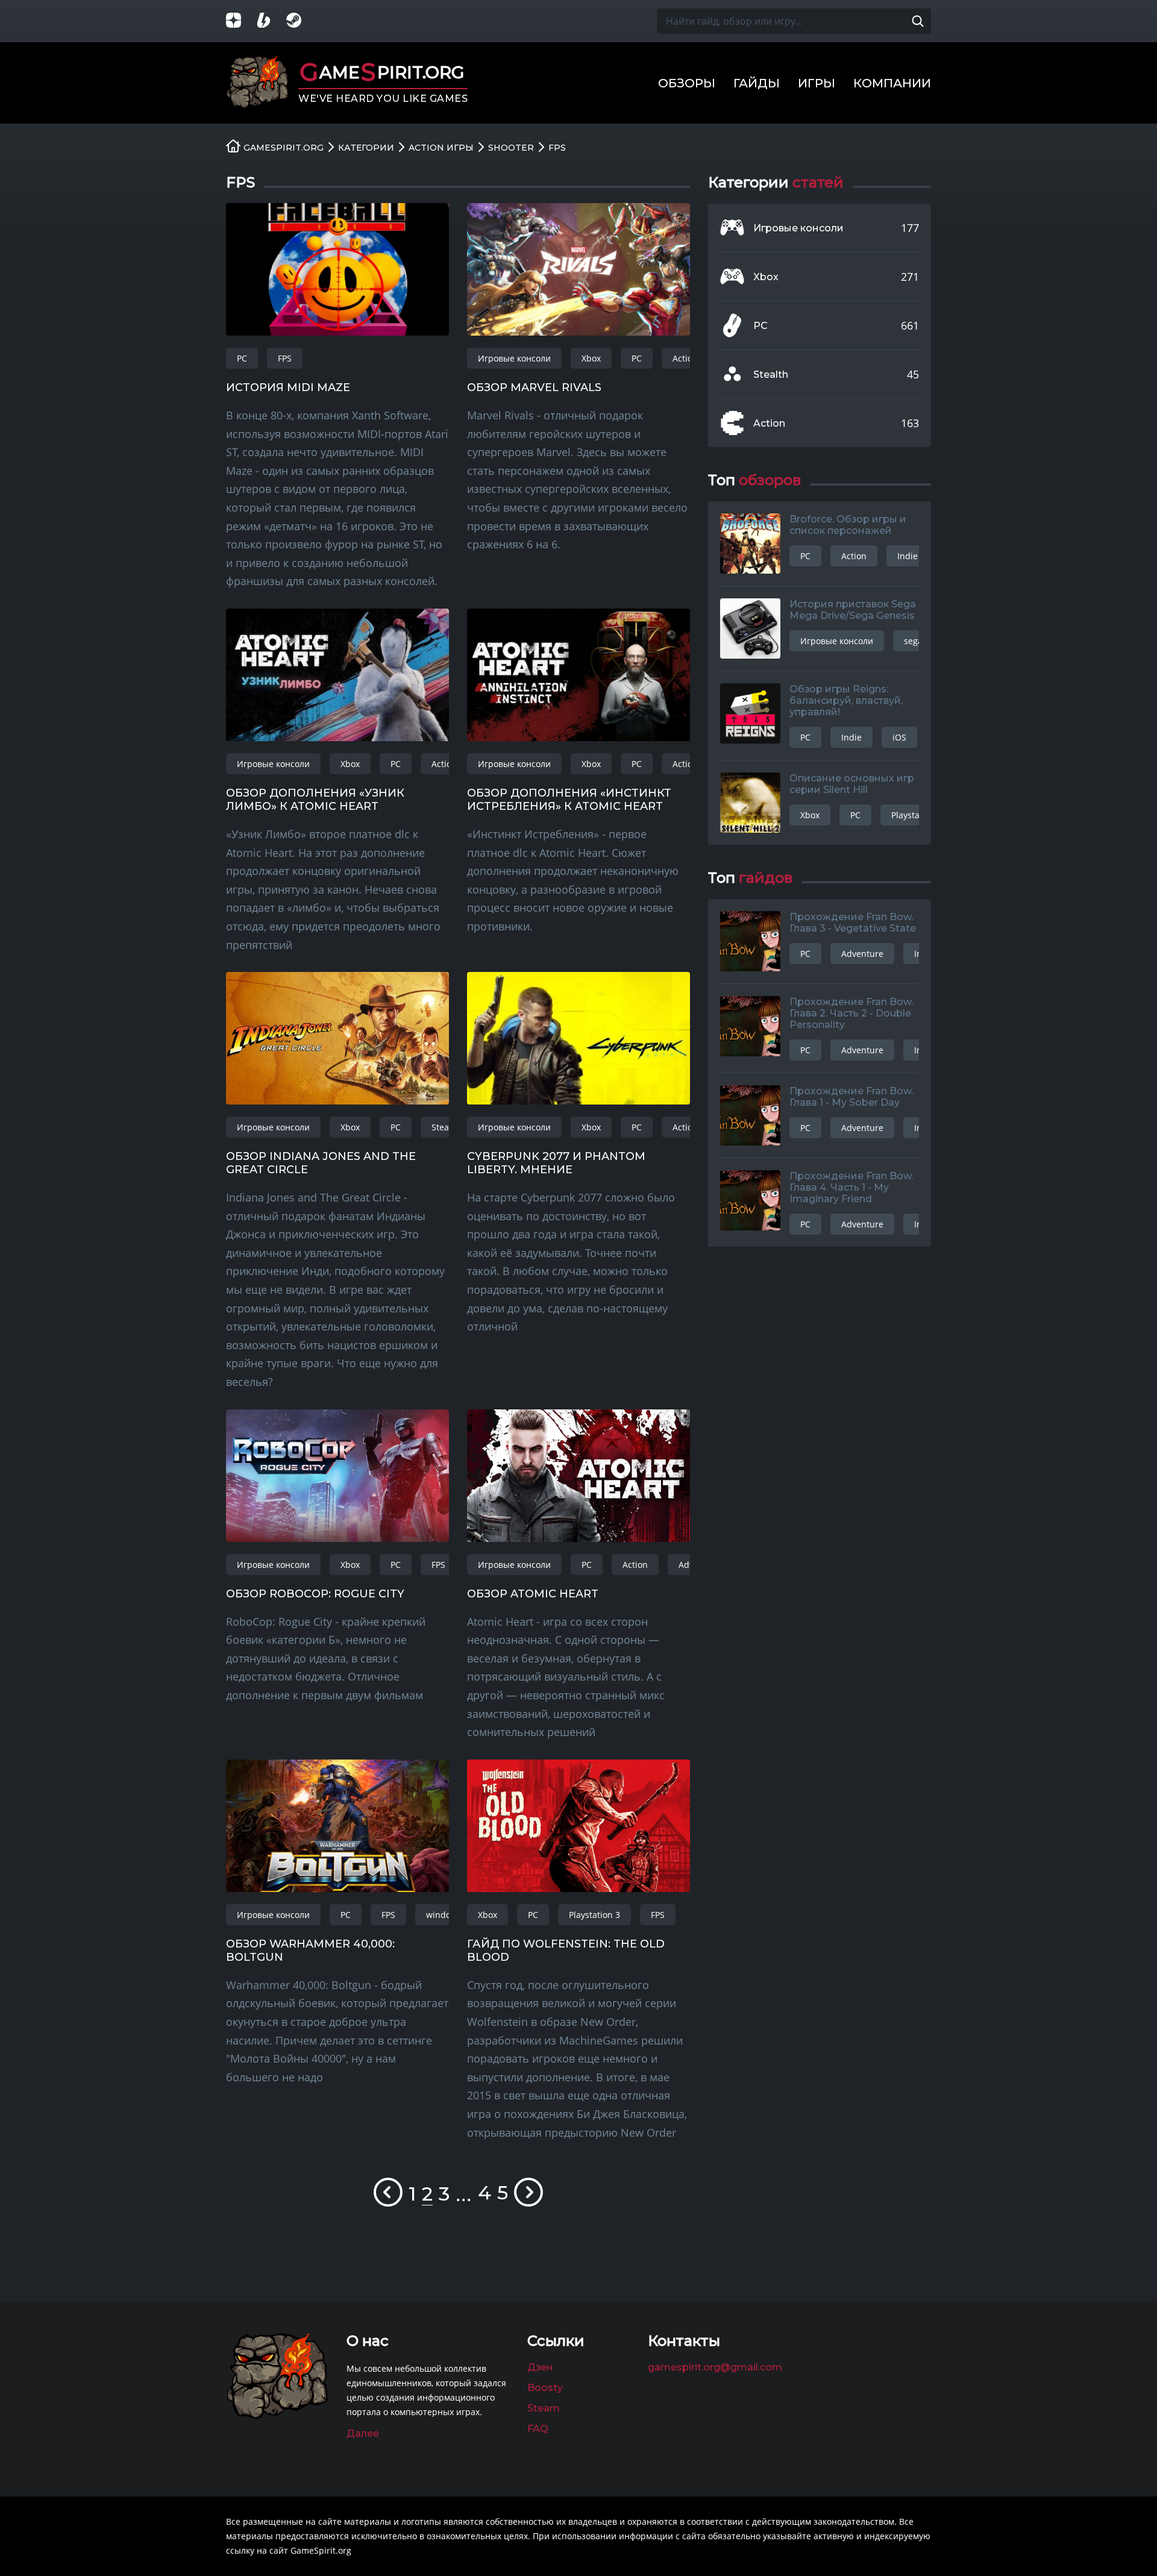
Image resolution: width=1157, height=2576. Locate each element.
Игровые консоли (514, 358)
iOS (899, 737)
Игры (817, 83)
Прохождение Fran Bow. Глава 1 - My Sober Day (851, 1097)
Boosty (545, 2388)
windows (444, 1915)
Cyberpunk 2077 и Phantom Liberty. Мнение (556, 1163)
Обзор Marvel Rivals (534, 387)
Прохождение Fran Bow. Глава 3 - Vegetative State (853, 923)
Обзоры (687, 83)
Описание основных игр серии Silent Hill (852, 784)
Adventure (862, 954)
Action (685, 358)
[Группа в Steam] (301, 21)
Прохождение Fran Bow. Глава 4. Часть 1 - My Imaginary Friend (851, 1187)
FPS (285, 358)
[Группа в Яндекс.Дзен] (241, 21)
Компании (892, 83)
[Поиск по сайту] (918, 21)
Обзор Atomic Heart (533, 1594)
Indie (908, 556)
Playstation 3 (594, 1915)
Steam (544, 2408)
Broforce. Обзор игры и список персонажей (848, 525)
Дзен (540, 2367)
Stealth (446, 1127)
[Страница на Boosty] (271, 21)
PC (242, 358)
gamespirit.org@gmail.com (715, 2367)
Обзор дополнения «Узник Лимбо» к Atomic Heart (315, 800)
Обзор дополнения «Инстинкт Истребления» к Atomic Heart (569, 800)
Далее (363, 2433)
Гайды (757, 83)
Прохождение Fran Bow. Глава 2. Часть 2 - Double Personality (851, 1013)
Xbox (591, 358)
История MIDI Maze (288, 387)
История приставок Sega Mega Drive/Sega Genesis (853, 610)
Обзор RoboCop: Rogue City (315, 1594)
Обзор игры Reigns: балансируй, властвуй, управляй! (846, 700)
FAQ (538, 2429)
